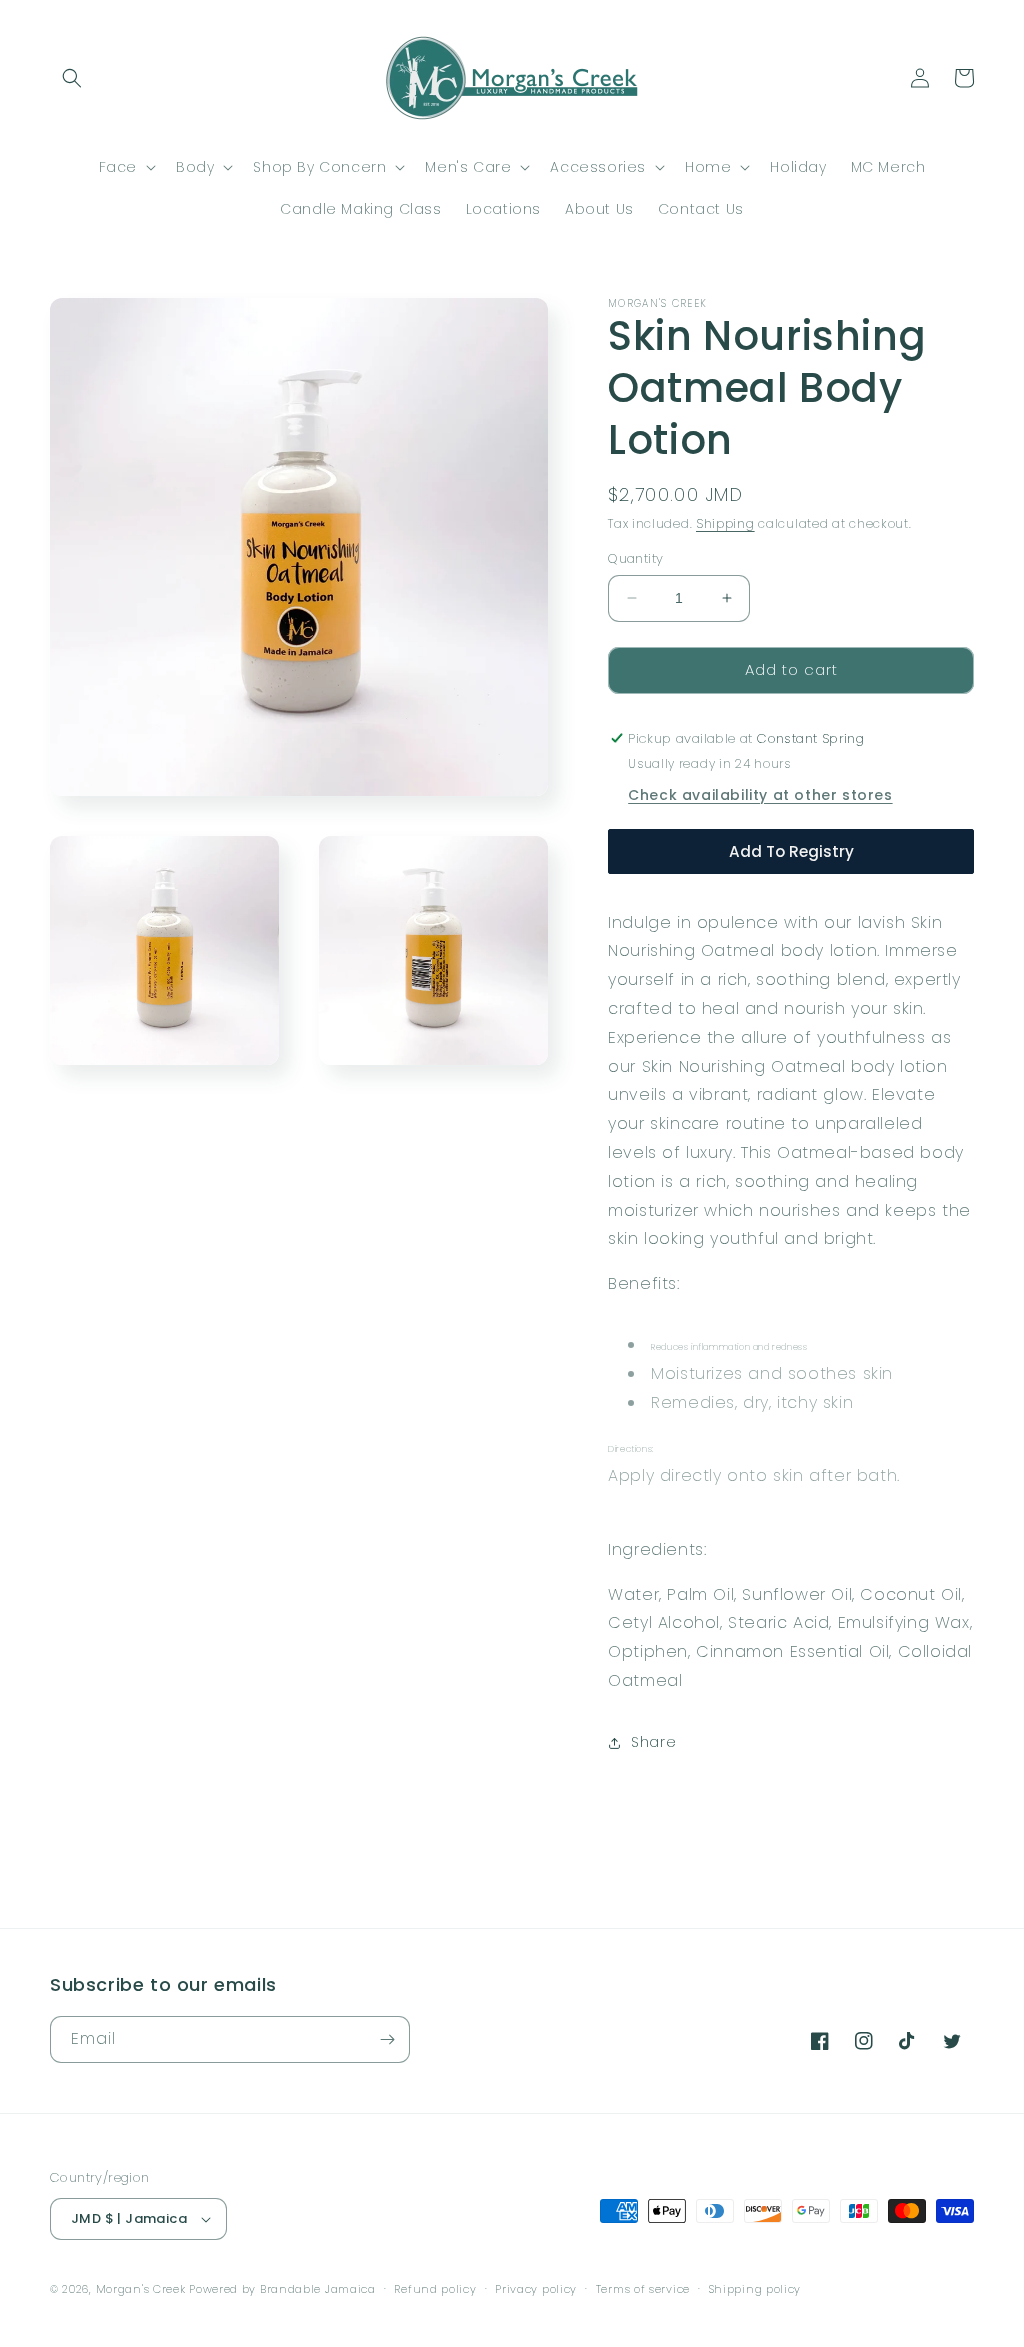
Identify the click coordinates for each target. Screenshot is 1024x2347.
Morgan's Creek (143, 2289)
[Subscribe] (387, 2039)
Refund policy (435, 2289)
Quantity (635, 558)
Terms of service (643, 2289)
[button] (72, 78)
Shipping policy (755, 2289)
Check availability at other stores (760, 795)
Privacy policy (536, 2289)
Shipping (725, 523)
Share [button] (653, 1742)
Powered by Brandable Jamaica (282, 2289)
